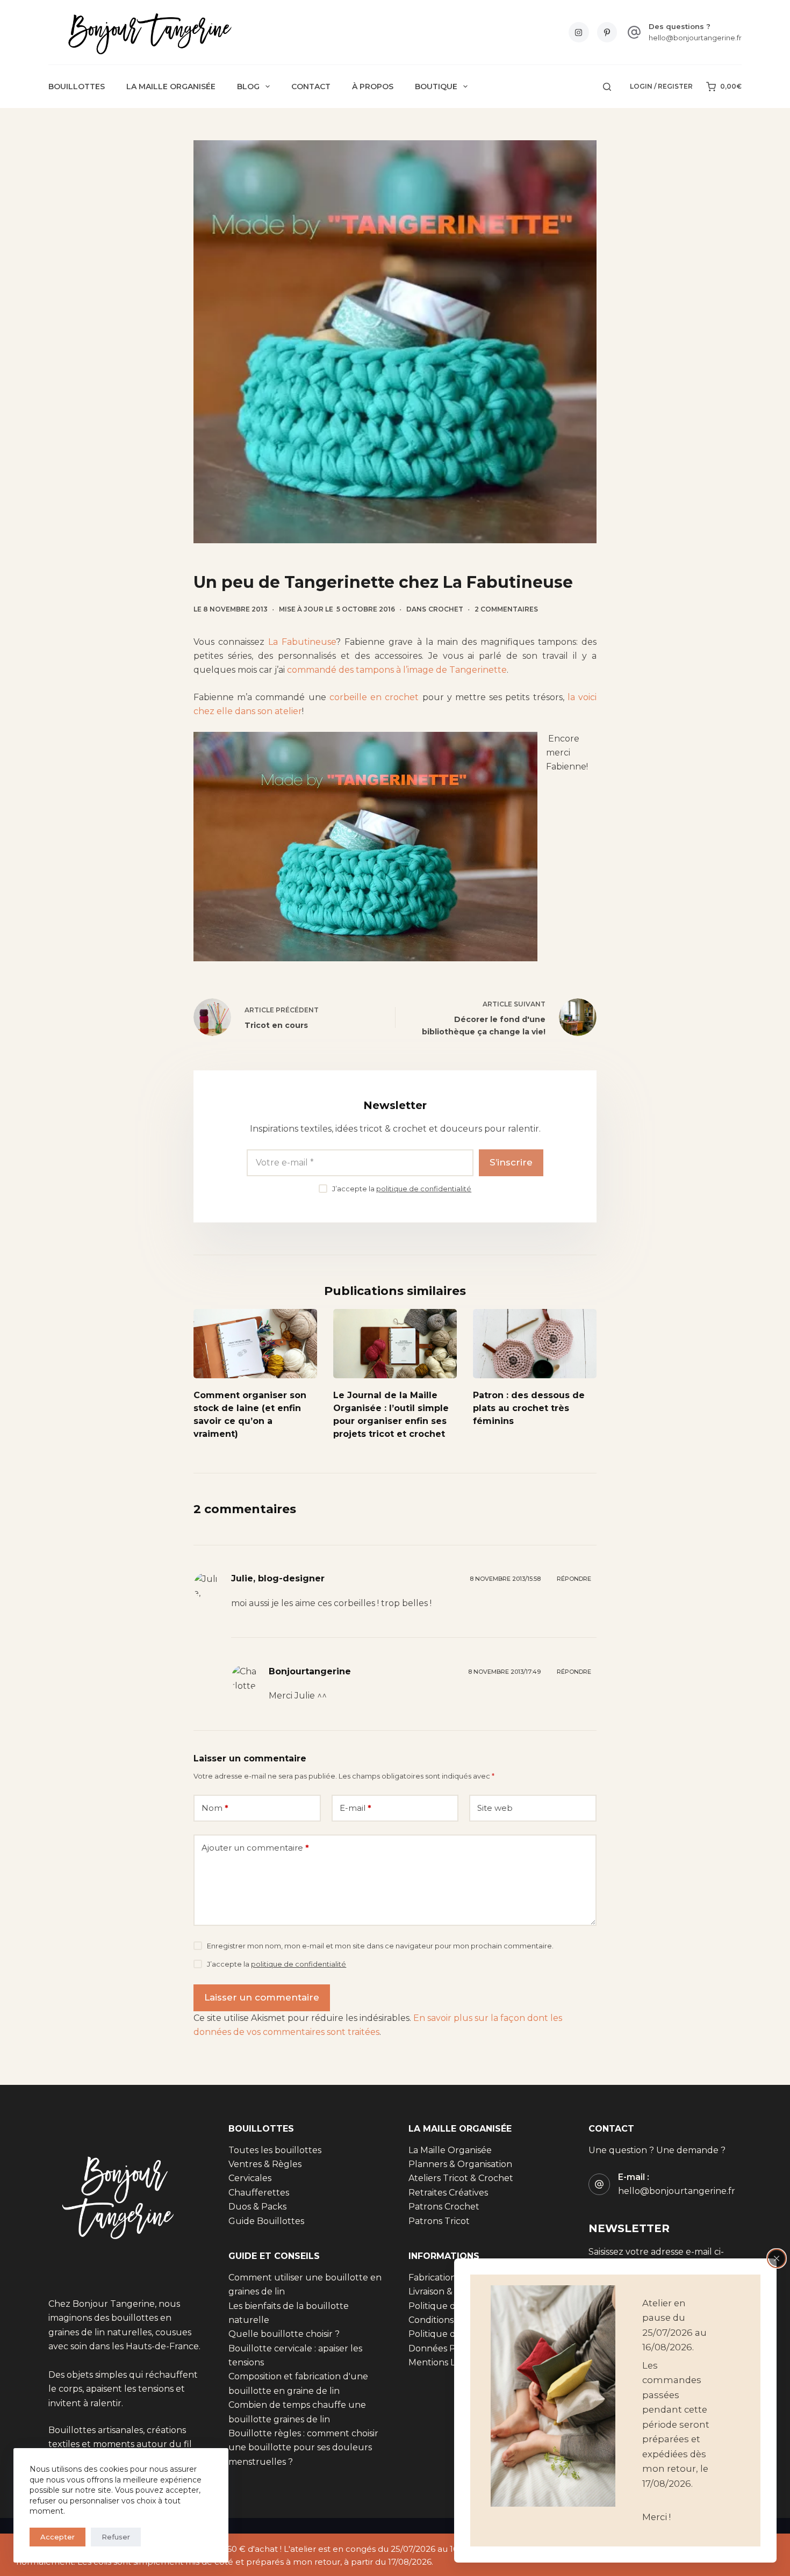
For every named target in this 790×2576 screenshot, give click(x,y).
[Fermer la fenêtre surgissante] (777, 2258)
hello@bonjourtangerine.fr (695, 38)
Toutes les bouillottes (275, 2150)
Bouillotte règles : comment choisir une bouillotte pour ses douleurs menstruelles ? (303, 2448)
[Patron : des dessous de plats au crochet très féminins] (535, 1344)
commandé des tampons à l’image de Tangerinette (397, 670)
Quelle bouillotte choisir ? (284, 2334)
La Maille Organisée (171, 87)
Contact (311, 87)
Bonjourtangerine (310, 1671)
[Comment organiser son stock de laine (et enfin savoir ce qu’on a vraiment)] (255, 1344)
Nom (215, 1808)
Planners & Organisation (460, 2164)
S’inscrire (511, 1162)
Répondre (574, 1579)
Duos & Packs (257, 2207)
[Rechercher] (607, 87)
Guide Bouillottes (266, 2221)
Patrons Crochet (444, 2207)
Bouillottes (77, 87)
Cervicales (250, 2178)
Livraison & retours (448, 2291)
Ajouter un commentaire (255, 1848)
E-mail (355, 1808)
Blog (248, 87)
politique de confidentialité (424, 1189)
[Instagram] (579, 32)
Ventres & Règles (265, 2164)
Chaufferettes (259, 2193)
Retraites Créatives (448, 2193)
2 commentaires (506, 609)
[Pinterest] (607, 32)
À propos (373, 87)
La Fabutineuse (302, 642)
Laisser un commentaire (262, 1997)
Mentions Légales (446, 2362)
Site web (495, 1808)
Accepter (58, 2537)
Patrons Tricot (439, 2221)
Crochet (446, 609)
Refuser (116, 2537)
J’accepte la (402, 1189)
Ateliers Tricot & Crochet (461, 2178)
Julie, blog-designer (278, 1578)
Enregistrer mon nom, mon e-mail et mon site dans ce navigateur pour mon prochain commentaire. (380, 1946)
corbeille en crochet (374, 697)
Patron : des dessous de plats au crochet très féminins (529, 1408)
